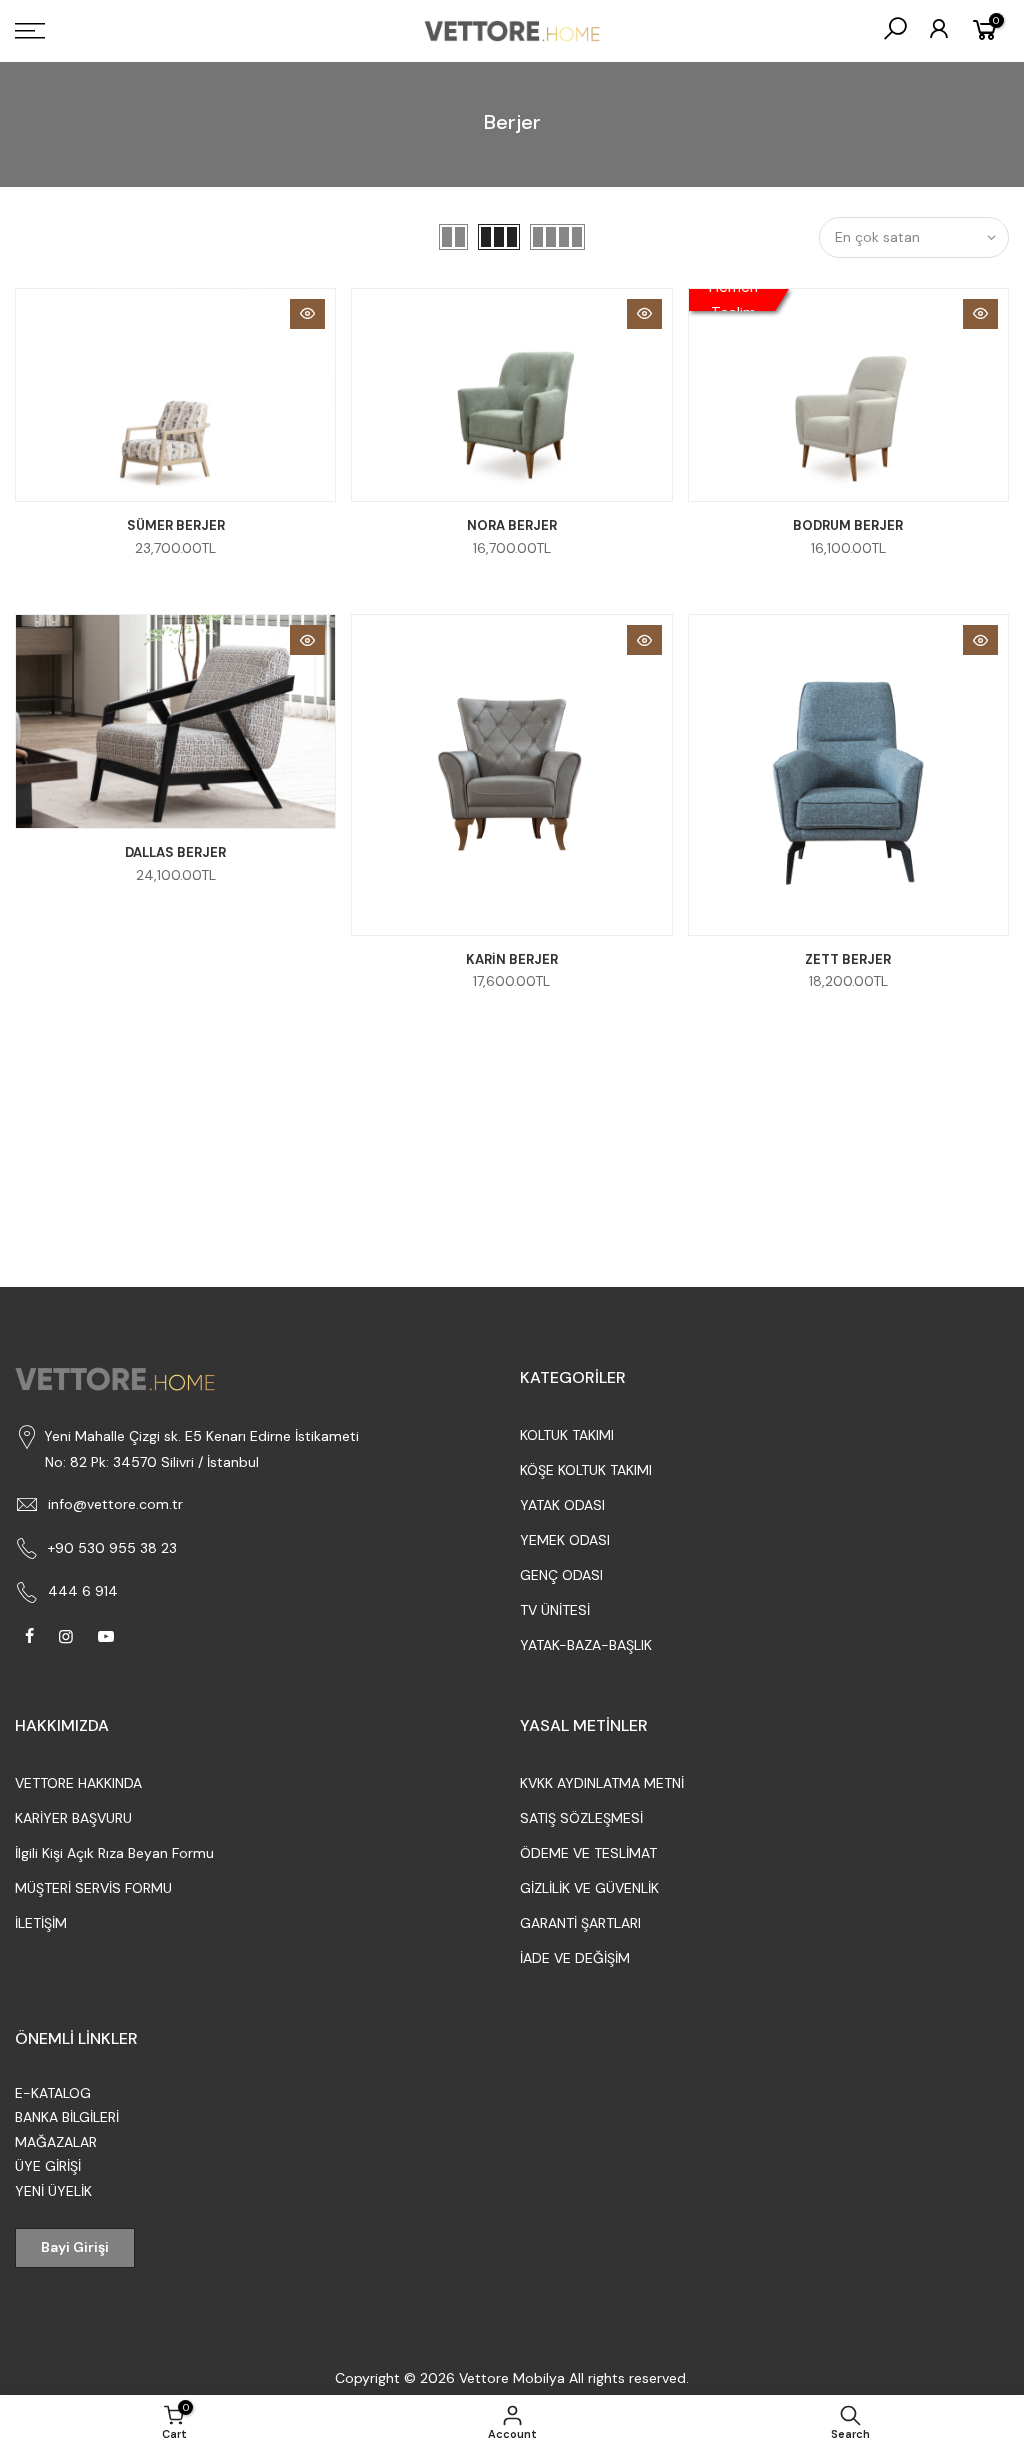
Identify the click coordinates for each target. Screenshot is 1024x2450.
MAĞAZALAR (56, 2142)
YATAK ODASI (562, 1505)
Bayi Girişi (75, 2247)
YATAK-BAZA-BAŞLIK (586, 1645)
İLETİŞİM (41, 1923)
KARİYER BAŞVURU (73, 1818)
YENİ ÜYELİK (53, 2191)
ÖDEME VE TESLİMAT (588, 1853)
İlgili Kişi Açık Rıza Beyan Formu (114, 1853)
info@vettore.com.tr (115, 1504)
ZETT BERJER (848, 959)
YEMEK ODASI (565, 1540)
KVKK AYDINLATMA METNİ (602, 1783)
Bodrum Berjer (848, 525)
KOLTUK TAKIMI (567, 1435)
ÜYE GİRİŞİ (48, 2166)
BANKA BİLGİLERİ (67, 2117)
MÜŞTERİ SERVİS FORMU (93, 1888)
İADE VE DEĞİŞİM (575, 1958)
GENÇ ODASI (561, 1575)
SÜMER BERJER (176, 525)
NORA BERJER (512, 525)
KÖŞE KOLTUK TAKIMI (586, 1470)
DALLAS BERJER (175, 852)
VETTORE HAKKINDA (78, 1783)
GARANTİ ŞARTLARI (580, 1923)
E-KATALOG (53, 2093)
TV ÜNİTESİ (555, 1610)
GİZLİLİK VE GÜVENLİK (589, 1888)
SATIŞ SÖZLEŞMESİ (581, 1818)
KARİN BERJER (512, 959)
